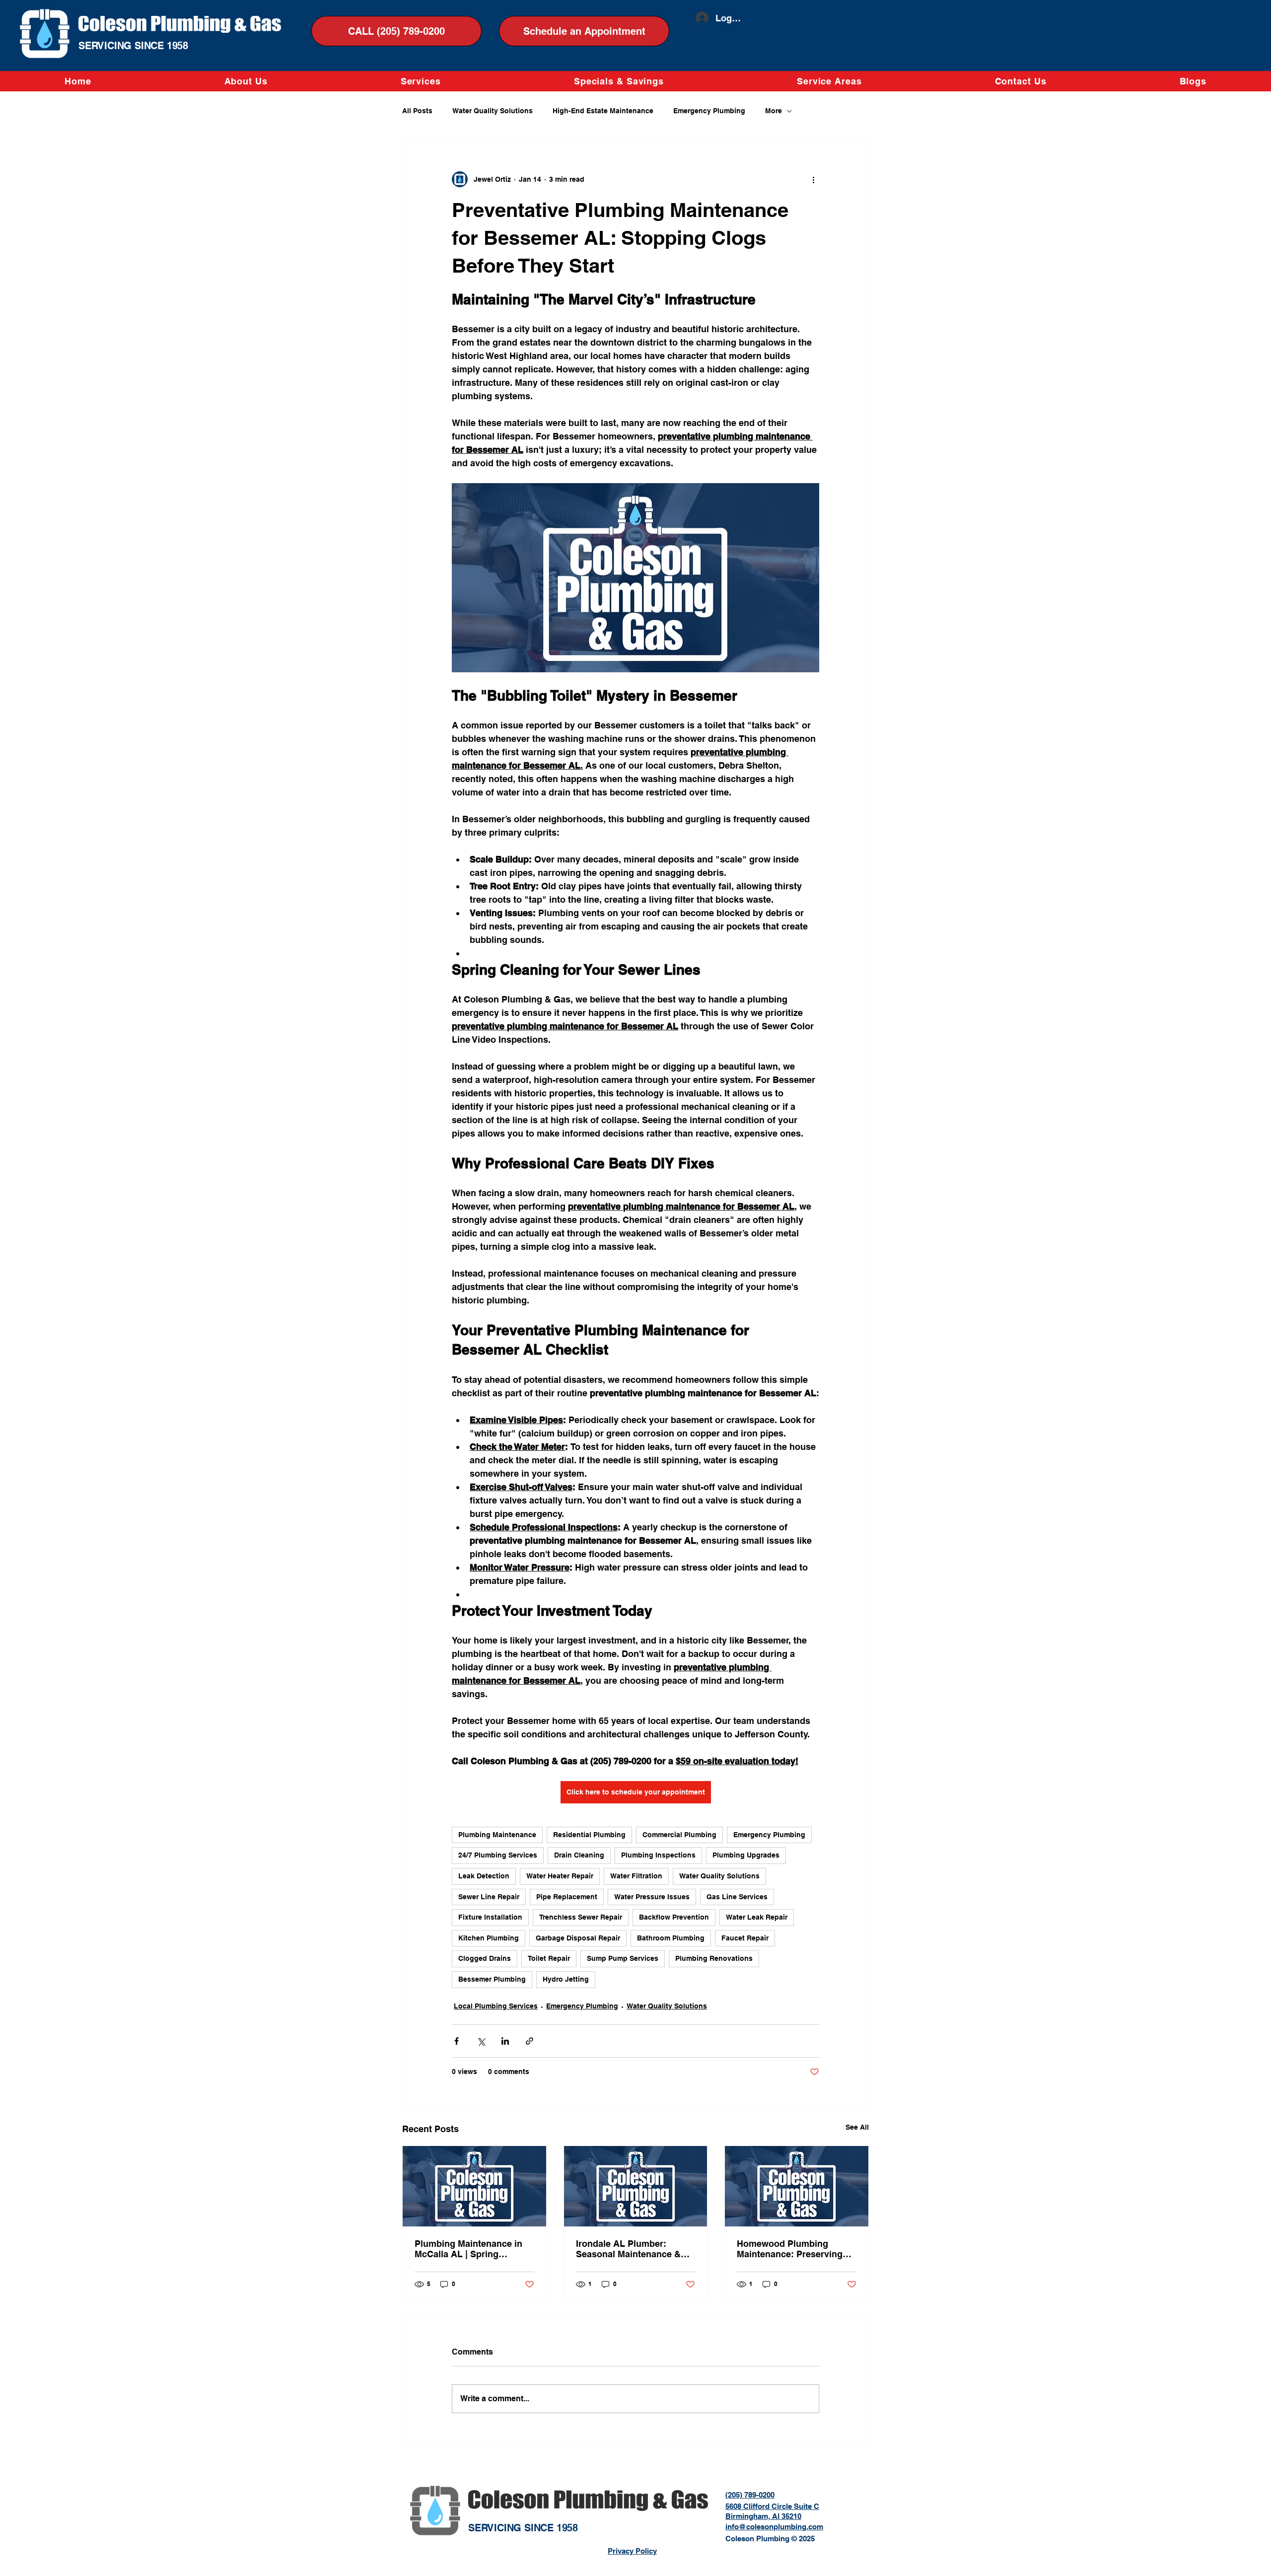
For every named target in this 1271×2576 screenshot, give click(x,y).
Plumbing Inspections (658, 1855)
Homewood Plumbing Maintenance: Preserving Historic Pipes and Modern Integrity (793, 2249)
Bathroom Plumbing (671, 1938)
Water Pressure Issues (652, 1897)
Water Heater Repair (560, 1876)
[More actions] (813, 179)
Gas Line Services (737, 1897)
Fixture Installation (490, 1917)
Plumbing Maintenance (497, 1835)
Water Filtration (636, 1876)
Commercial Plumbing (679, 1835)
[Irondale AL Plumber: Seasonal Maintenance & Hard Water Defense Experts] (636, 2186)
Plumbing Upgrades (746, 1855)
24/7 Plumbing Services (498, 1855)
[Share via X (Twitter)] (481, 2041)
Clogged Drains (485, 1958)
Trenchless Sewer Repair (581, 1917)
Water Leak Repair (757, 1917)
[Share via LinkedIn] (505, 2041)
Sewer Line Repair (489, 1897)
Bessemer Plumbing (492, 1979)
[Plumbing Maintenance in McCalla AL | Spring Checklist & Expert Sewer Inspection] (474, 2186)
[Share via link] (530, 2041)
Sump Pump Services (623, 1958)
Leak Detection (484, 1876)
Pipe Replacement (567, 1897)
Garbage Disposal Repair (578, 1938)
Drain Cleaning (579, 1855)
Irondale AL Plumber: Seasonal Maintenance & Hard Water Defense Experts (635, 2249)
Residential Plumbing (589, 1835)
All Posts (417, 111)
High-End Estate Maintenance (603, 111)
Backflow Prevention (674, 1917)
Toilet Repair (549, 1958)
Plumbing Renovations (714, 1958)
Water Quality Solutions (493, 111)
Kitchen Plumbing (489, 1938)
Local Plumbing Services (496, 2006)
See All (857, 2127)
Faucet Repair (745, 1938)
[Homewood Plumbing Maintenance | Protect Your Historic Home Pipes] (797, 2186)
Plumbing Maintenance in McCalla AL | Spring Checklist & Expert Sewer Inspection (468, 2249)
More (774, 111)
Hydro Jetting (566, 1979)
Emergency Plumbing (709, 111)
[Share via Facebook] (457, 2041)
